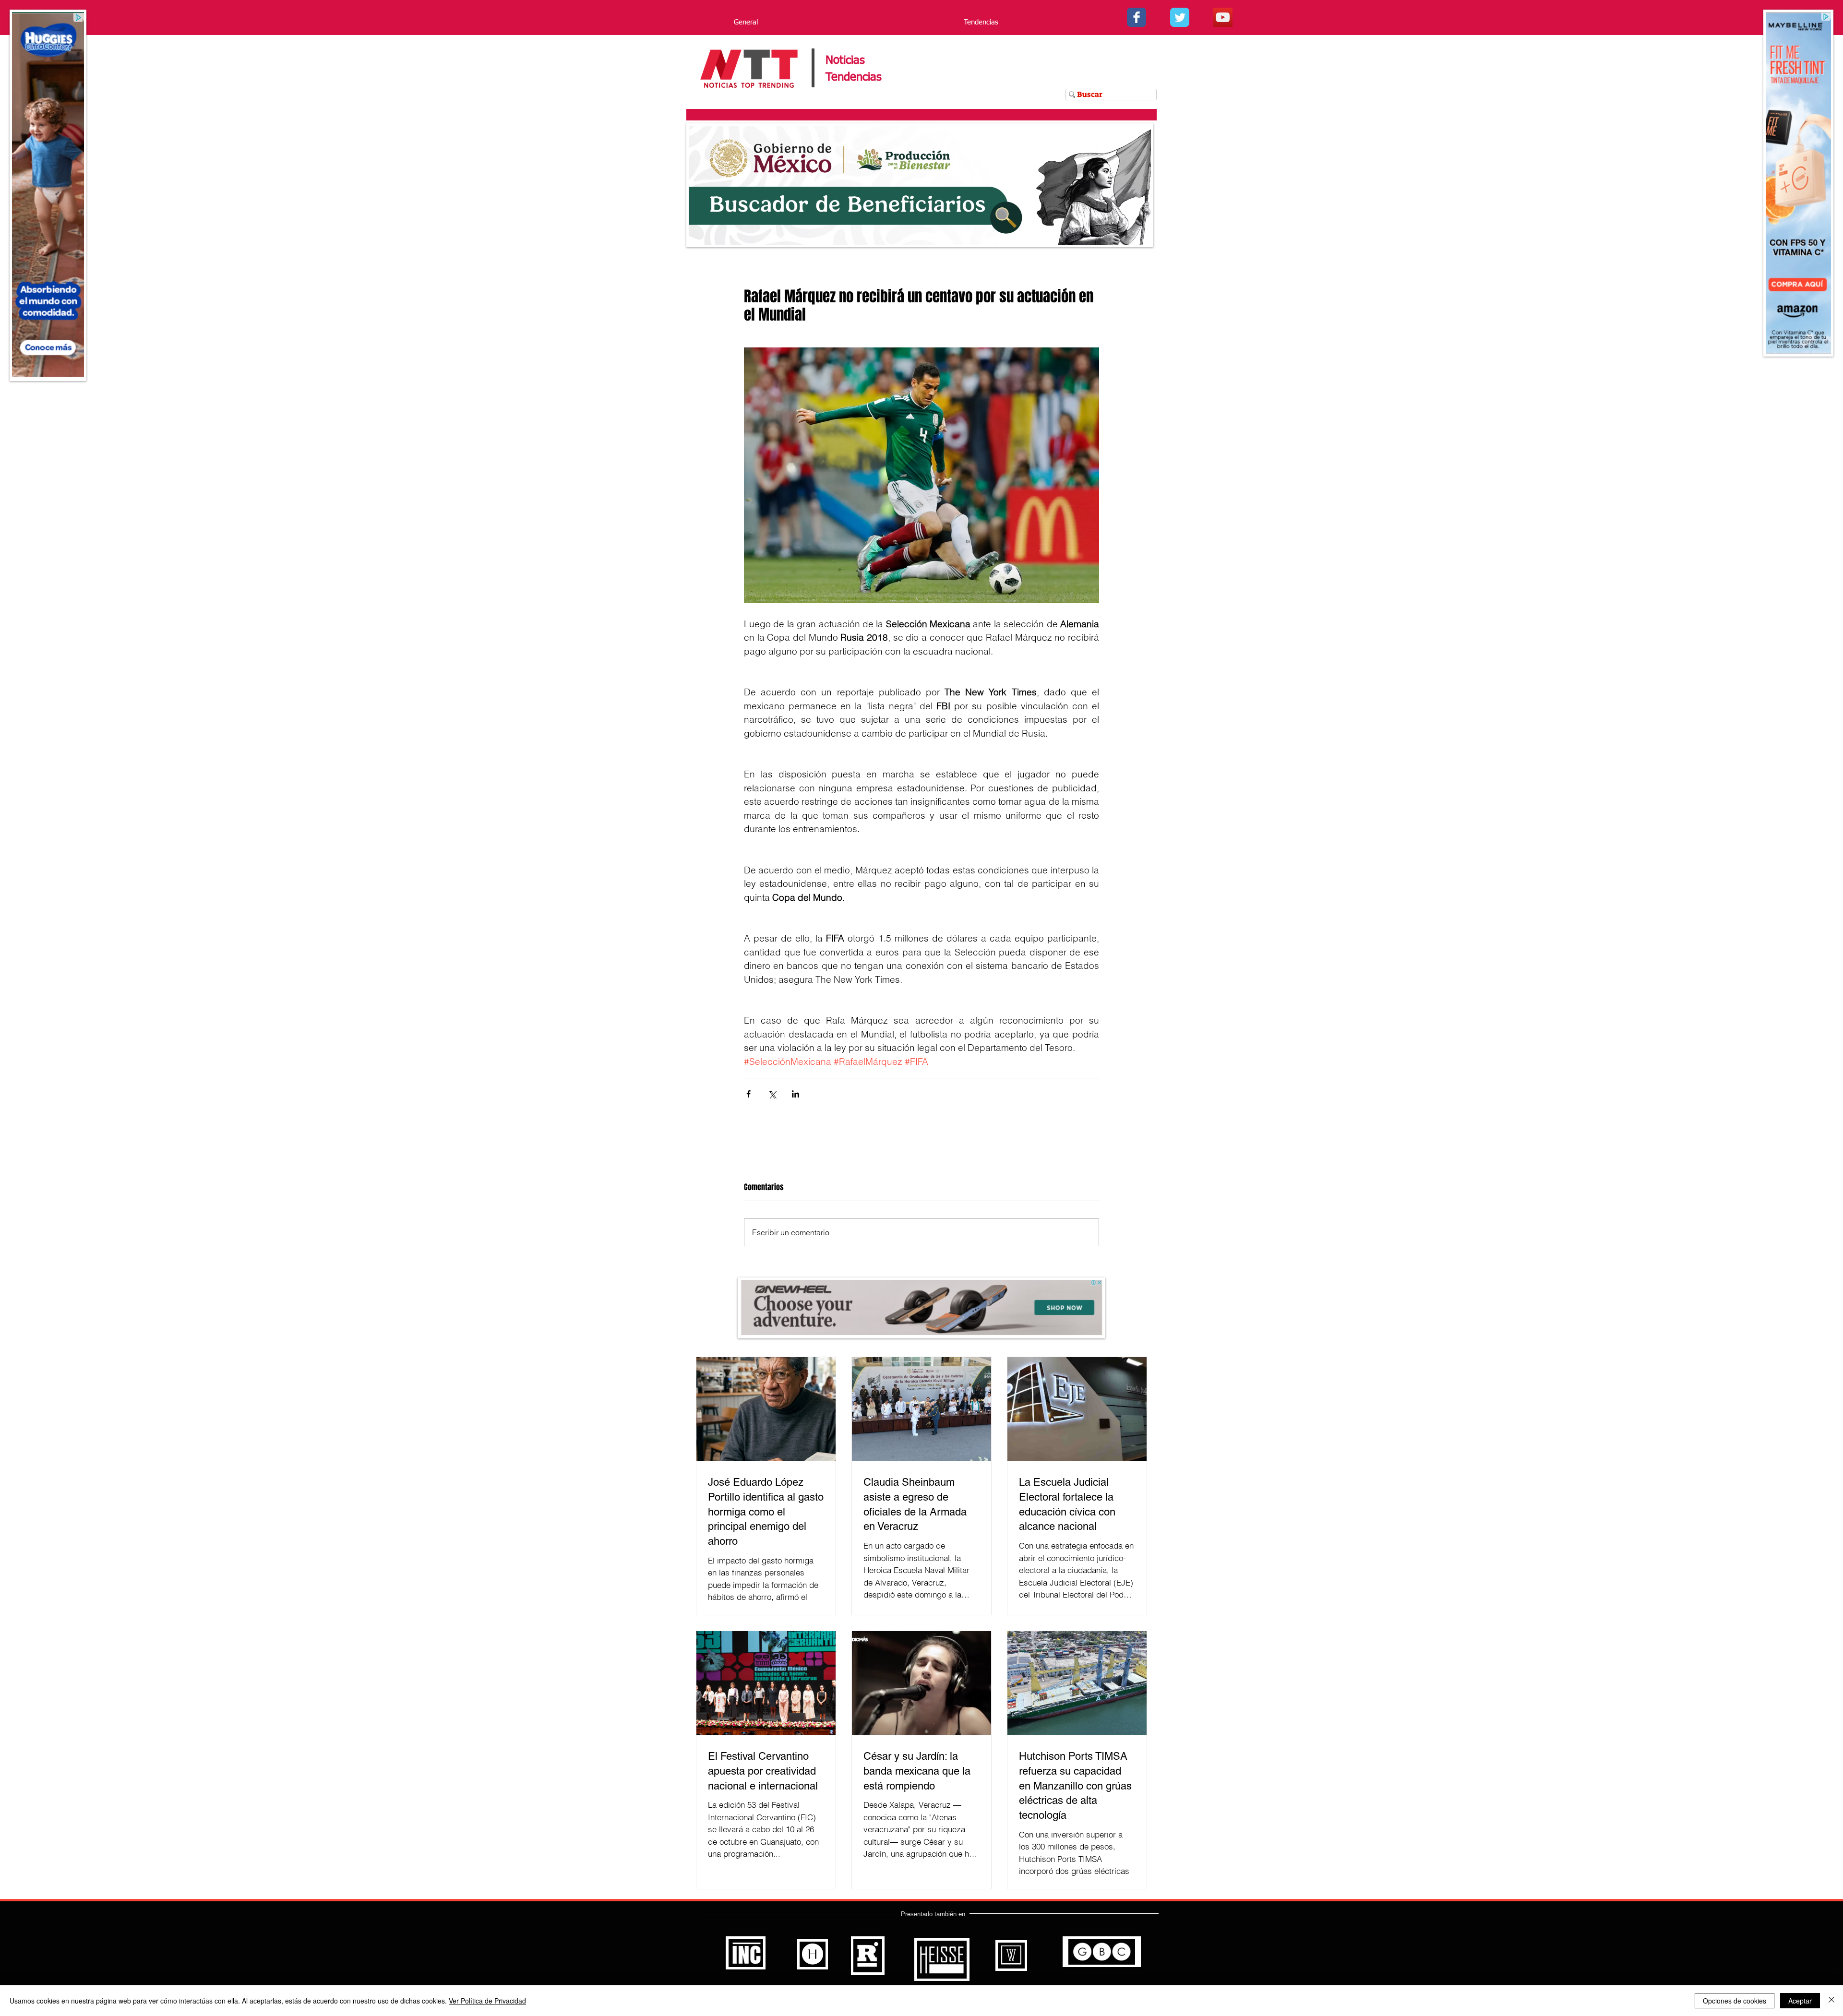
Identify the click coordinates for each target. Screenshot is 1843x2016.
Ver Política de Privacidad (487, 2001)
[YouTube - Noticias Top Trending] (1223, 17)
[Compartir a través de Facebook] (748, 1094)
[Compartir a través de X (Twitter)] (772, 1094)
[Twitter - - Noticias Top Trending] (1180, 17)
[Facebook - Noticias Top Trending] (1137, 17)
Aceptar (1800, 2001)
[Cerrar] (1831, 2001)
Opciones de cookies (1735, 2001)
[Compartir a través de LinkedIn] (796, 1094)
